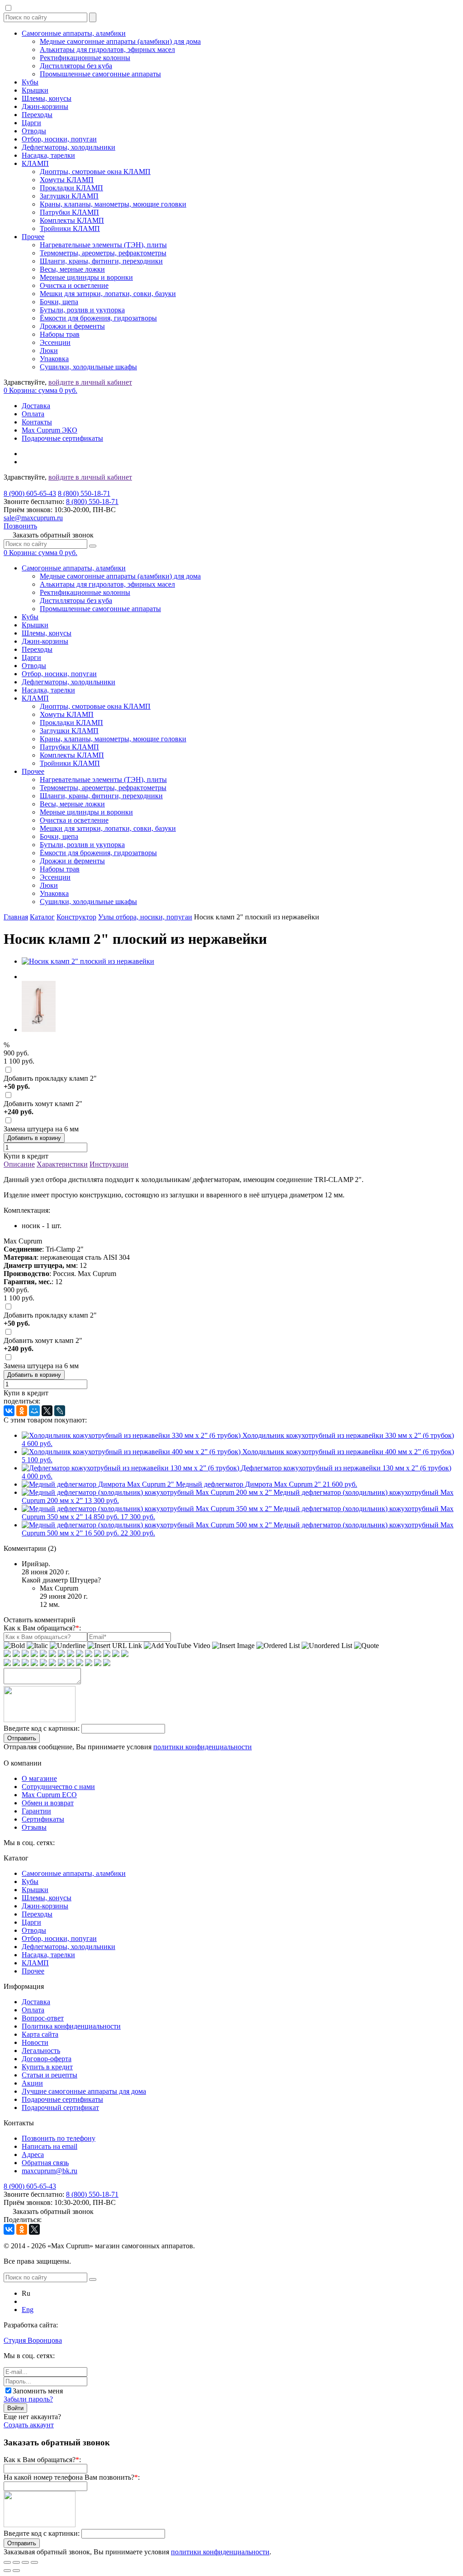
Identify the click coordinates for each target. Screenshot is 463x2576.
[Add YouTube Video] (177, 1646)
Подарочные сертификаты (62, 438)
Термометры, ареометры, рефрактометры (103, 253)
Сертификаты (43, 1819)
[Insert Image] (233, 1646)
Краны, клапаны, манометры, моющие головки (113, 204)
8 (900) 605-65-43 (30, 493)
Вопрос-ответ (43, 2018)
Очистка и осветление (74, 285)
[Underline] (68, 1646)
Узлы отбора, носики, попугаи (145, 917)
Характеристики (62, 1164)
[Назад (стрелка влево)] (7, 2571)
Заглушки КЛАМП (69, 196)
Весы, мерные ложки (72, 269)
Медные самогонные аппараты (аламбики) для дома (120, 41)
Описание (19, 1164)
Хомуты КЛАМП (67, 180)
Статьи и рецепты (50, 2075)
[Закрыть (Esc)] (7, 2562)
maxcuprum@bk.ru (50, 2171)
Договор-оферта (47, 2059)
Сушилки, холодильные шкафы (88, 367)
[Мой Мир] (34, 1411)
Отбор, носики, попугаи (59, 139)
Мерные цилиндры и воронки (86, 277)
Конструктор (76, 917)
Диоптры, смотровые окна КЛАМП (95, 172)
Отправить (22, 1738)
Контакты (37, 422)
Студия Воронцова (33, 2340)
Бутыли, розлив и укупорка (82, 310)
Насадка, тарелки (48, 155)
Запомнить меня (38, 2391)
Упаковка (54, 359)
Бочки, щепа (59, 302)
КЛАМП (35, 163)
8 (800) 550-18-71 (84, 493)
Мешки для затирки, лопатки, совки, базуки (108, 294)
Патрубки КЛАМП (69, 212)
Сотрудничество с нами (58, 1787)
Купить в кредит (47, 2067)
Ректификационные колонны (85, 58)
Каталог (42, 917)
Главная (16, 917)
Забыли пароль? (28, 2399)
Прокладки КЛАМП (71, 188)
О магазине (39, 1778)
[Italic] (37, 1646)
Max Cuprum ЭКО (50, 430)
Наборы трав (60, 334)
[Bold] (14, 1646)
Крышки (35, 90)
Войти (15, 2408)
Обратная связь (45, 2163)
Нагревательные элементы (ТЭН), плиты (103, 245)
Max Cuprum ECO (49, 1795)
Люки (49, 351)
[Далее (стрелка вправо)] (16, 2571)
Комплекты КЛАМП (72, 220)
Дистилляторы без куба (76, 66)
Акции (32, 2083)
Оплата (33, 414)
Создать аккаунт (29, 2425)
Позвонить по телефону (59, 2138)
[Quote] (366, 1646)
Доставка (36, 406)
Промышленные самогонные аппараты (100, 74)
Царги (31, 123)
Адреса (33, 2155)
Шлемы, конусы (47, 98)
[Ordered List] (278, 1646)
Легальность (41, 2051)
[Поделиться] (16, 2562)
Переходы (37, 115)
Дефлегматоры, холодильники (69, 147)
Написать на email (50, 2146)
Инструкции (109, 1164)
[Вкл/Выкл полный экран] (25, 2562)
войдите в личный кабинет (90, 382)
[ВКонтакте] (9, 1411)
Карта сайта (40, 2034)
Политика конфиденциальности (71, 2026)
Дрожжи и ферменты (72, 326)
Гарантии (36, 1811)
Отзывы (34, 1827)
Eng (28, 2310)
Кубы (30, 82)
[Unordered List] (327, 1646)
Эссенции (55, 342)
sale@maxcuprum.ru (33, 518)
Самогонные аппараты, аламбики (74, 33)
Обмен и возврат (48, 1803)
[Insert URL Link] (115, 1646)
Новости (35, 2042)
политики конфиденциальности (203, 1747)
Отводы (34, 131)
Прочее (33, 237)
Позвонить (20, 526)
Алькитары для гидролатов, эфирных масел (107, 49)
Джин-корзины (45, 106)
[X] (47, 1411)
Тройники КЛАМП (70, 228)
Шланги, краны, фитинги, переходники (101, 261)
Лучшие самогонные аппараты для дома (84, 2091)
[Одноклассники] (22, 1411)
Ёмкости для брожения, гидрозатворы (98, 318)
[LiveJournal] (60, 1411)
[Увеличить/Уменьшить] (34, 2562)
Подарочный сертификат (60, 2107)
